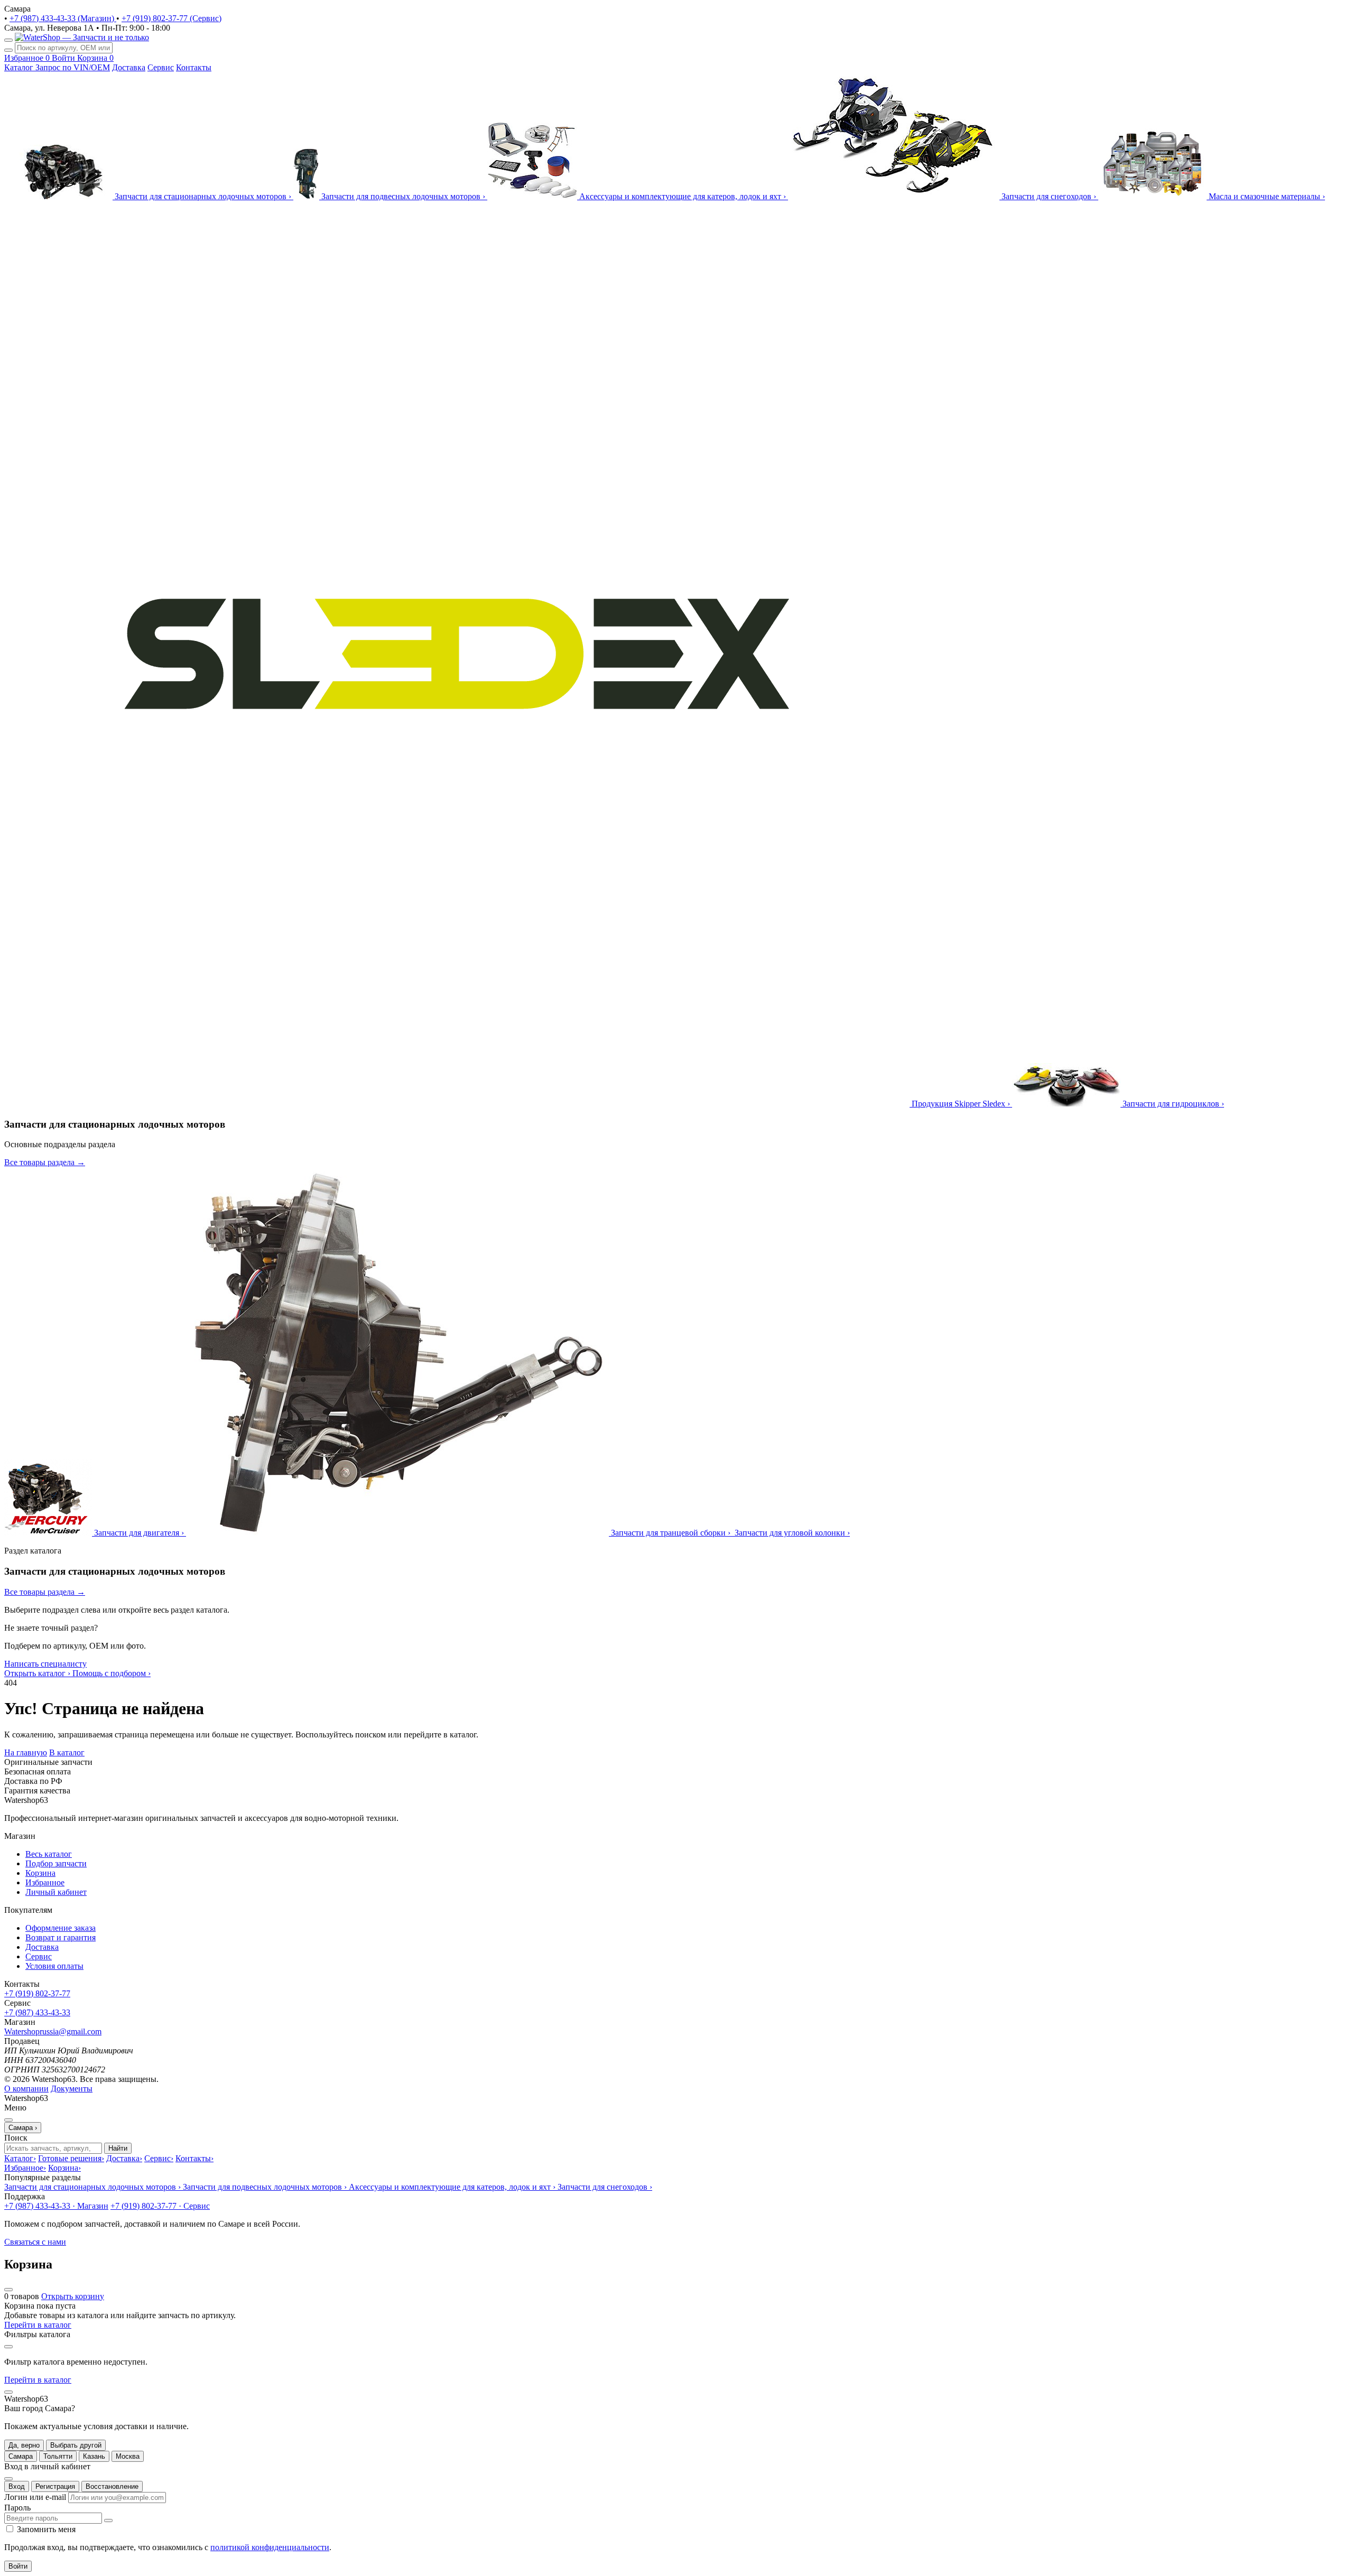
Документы (72, 2089)
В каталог (67, 1752)
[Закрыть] (8, 2392)
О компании (26, 2089)
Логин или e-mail (35, 2497)
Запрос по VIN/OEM (73, 67)
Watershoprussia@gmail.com (53, 2031)
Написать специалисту (45, 1664)
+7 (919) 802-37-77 (37, 1993)
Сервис (161, 67)
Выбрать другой (76, 2445)
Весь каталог (49, 1854)
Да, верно (24, 2445)
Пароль (17, 2508)
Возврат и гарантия (61, 1937)
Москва (128, 2456)
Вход (17, 2486)
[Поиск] (8, 50)
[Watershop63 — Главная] (82, 37)
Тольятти (58, 2456)
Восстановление (112, 2486)
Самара (21, 2456)
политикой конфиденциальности (270, 2547)
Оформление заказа (61, 1928)
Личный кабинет (56, 1892)
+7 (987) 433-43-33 (37, 2012)
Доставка (129, 67)
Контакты (194, 67)
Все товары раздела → (45, 1162)
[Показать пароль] (108, 2521)
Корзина (40, 1873)
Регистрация (55, 2486)
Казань (94, 2456)
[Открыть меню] (8, 40)
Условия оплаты (54, 1966)
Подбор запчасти (56, 1863)
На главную (26, 1752)
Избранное (45, 1882)
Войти (18, 2566)
